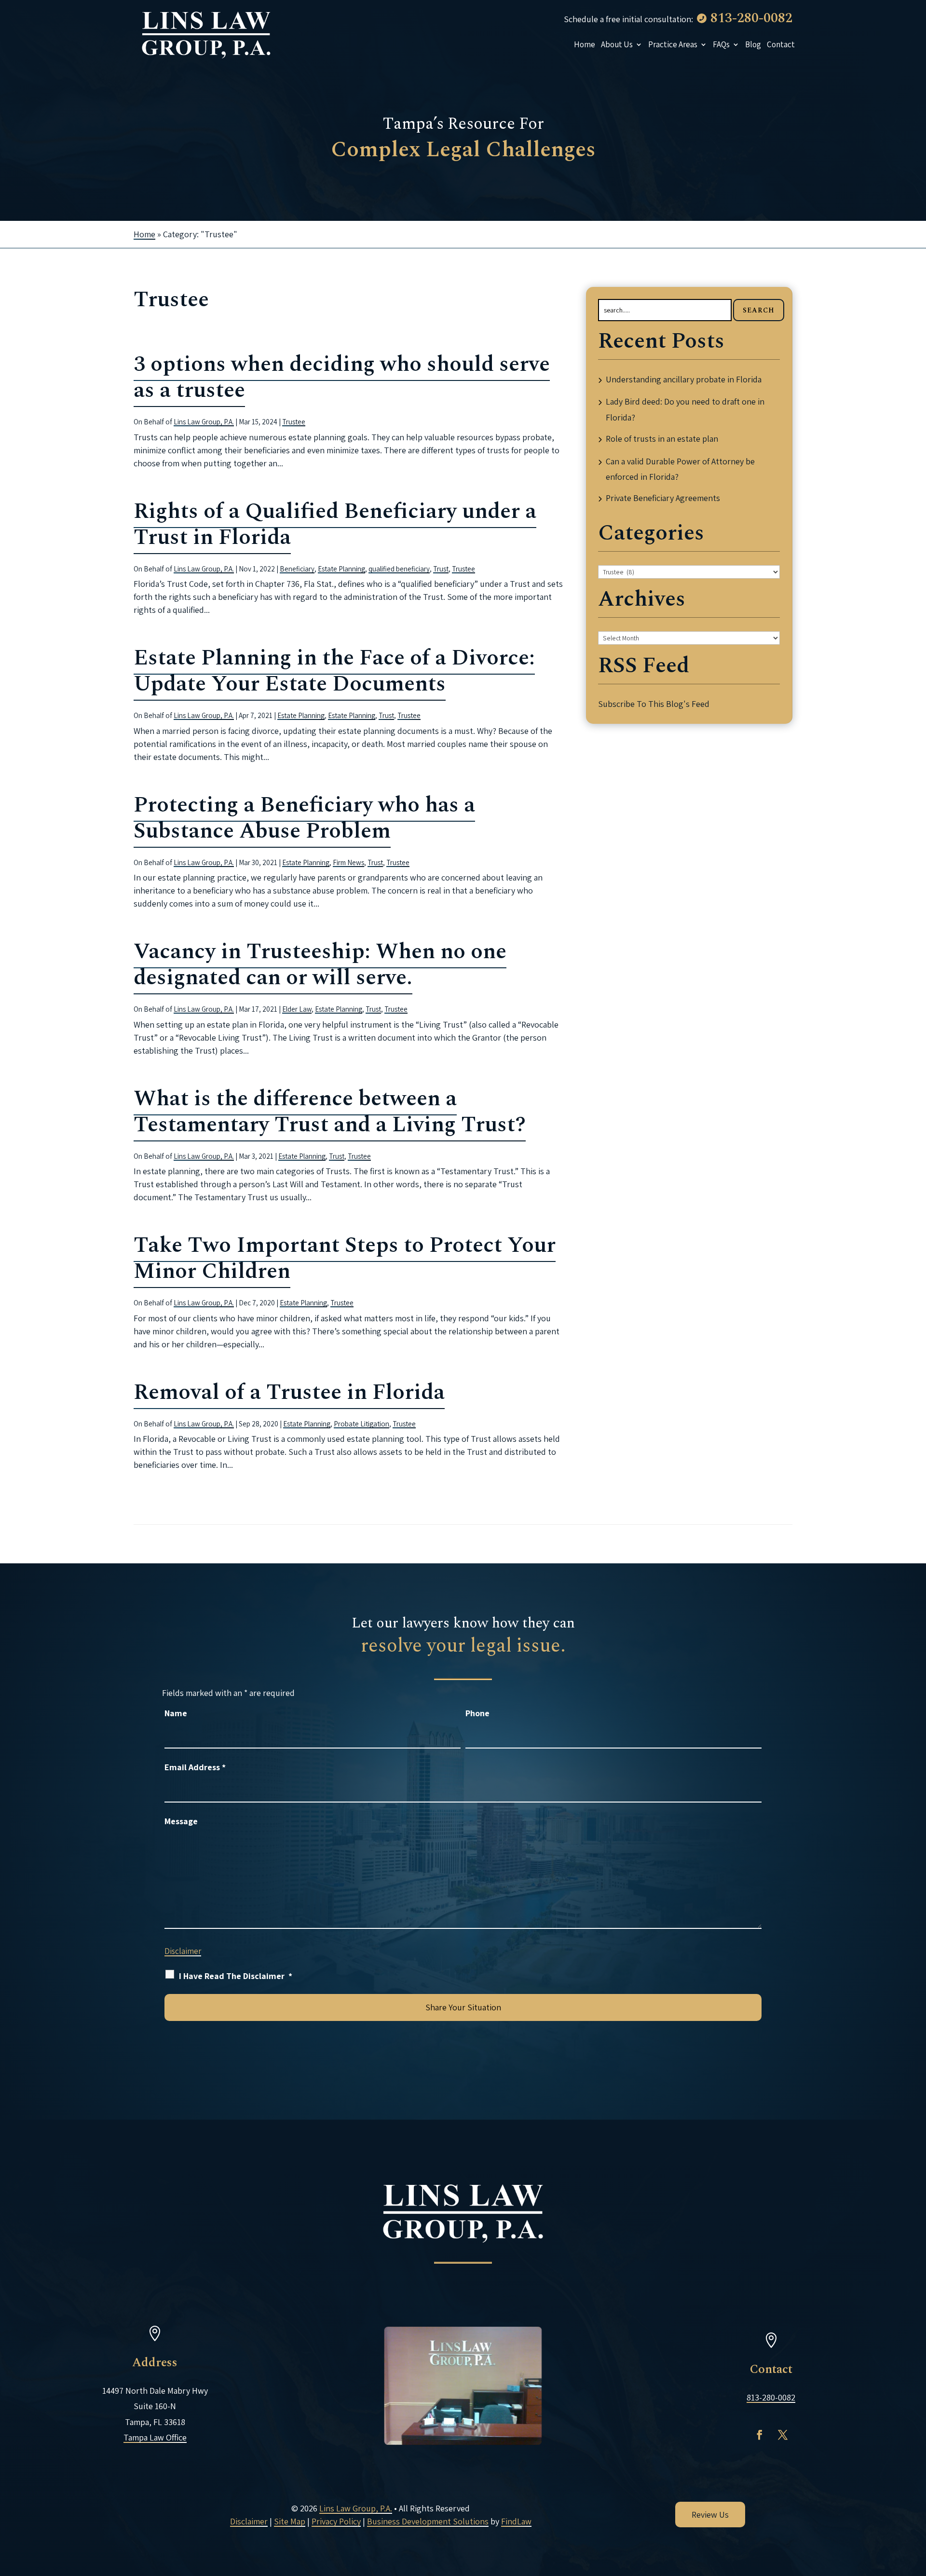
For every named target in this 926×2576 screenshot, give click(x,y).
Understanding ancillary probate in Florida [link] (684, 379)
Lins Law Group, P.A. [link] (204, 422)
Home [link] (585, 44)
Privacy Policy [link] (336, 2521)
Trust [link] (441, 569)
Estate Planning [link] (341, 569)
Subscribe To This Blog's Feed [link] (654, 704)
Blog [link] (753, 44)
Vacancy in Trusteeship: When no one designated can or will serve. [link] (320, 965)
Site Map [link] (290, 2521)
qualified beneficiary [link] (399, 569)
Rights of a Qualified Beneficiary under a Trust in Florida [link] (335, 524)
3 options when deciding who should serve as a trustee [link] (342, 377)
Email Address (195, 1767)
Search (759, 310)
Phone (477, 1713)
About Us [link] (617, 44)
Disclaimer (183, 1951)
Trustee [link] (294, 422)
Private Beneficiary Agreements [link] (663, 498)
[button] (760, 2435)
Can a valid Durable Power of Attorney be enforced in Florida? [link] (680, 469)
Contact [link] (781, 44)
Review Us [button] (710, 2515)
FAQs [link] (721, 44)
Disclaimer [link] (249, 2521)
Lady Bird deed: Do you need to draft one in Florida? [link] (685, 409)
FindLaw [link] (516, 2521)
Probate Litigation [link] (361, 1424)
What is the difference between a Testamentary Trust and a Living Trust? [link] (330, 1112)
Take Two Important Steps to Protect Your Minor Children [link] (345, 1258)
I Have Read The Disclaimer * (236, 1976)
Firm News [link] (348, 862)
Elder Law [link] (297, 1009)
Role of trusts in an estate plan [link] (662, 439)
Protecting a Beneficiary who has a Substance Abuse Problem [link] (304, 818)
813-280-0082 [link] (751, 18)
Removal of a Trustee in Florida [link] (289, 1392)
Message (181, 1821)
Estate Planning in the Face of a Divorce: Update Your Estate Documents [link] (334, 671)
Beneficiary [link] (297, 569)
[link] (206, 34)
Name (176, 1713)
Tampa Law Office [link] (155, 2437)
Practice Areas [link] (673, 44)
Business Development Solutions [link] (428, 2521)
